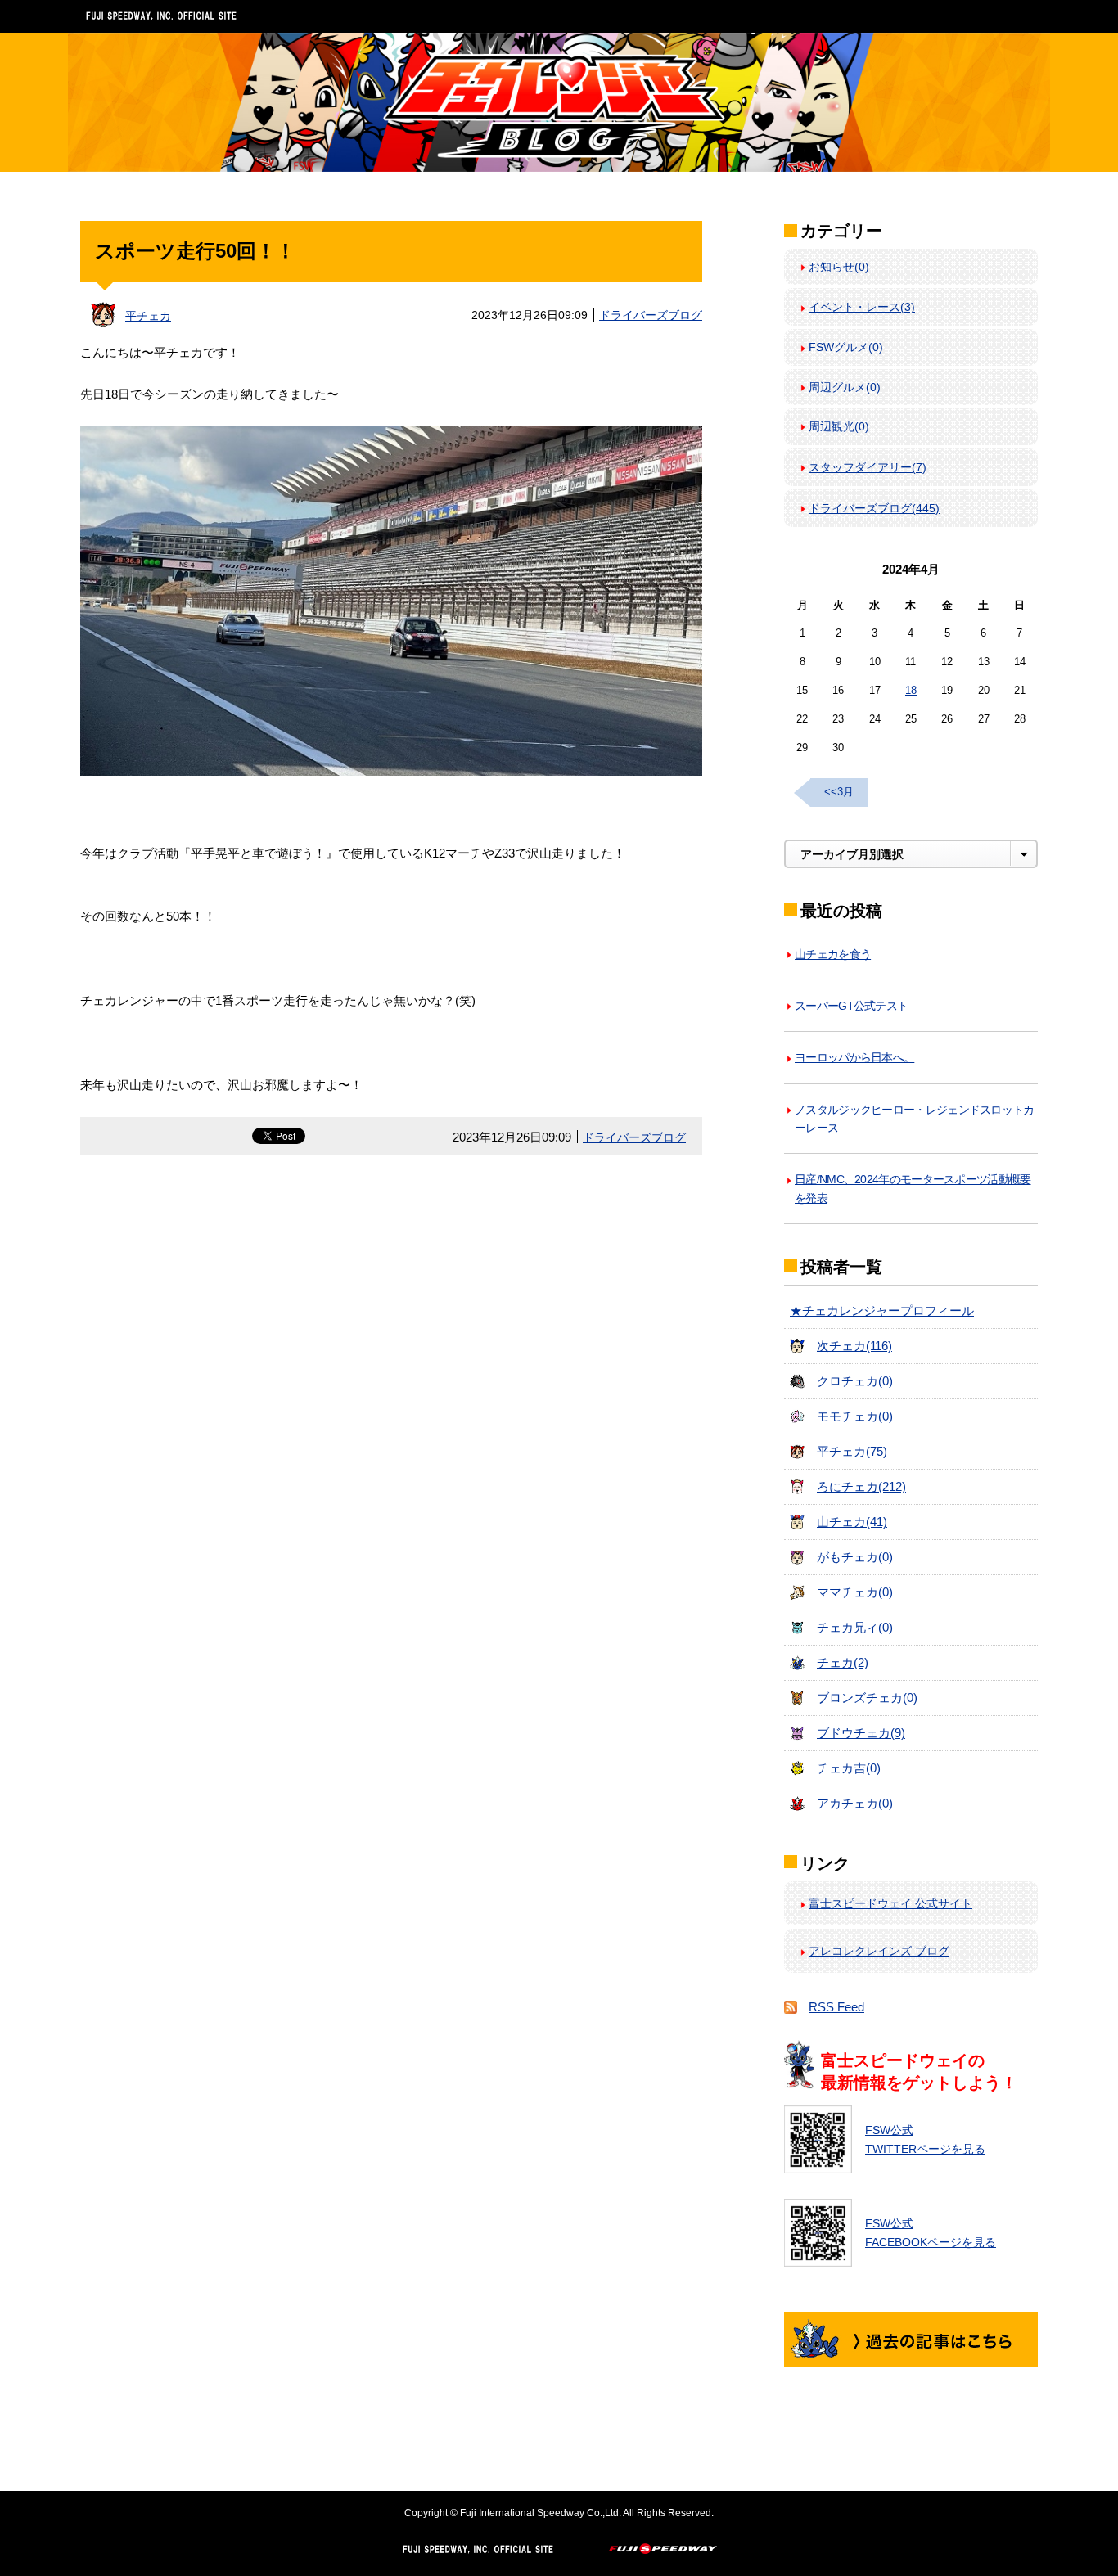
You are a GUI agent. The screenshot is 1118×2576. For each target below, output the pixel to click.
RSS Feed (836, 2007)
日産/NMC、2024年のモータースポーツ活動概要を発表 (913, 1188)
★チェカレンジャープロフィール (882, 1311)
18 (911, 690)
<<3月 (839, 792)
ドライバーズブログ (651, 315)
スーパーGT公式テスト (851, 1006)
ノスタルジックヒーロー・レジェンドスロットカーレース (915, 1119)
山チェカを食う (833, 954)
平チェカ (148, 316)
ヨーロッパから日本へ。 (854, 1057)
